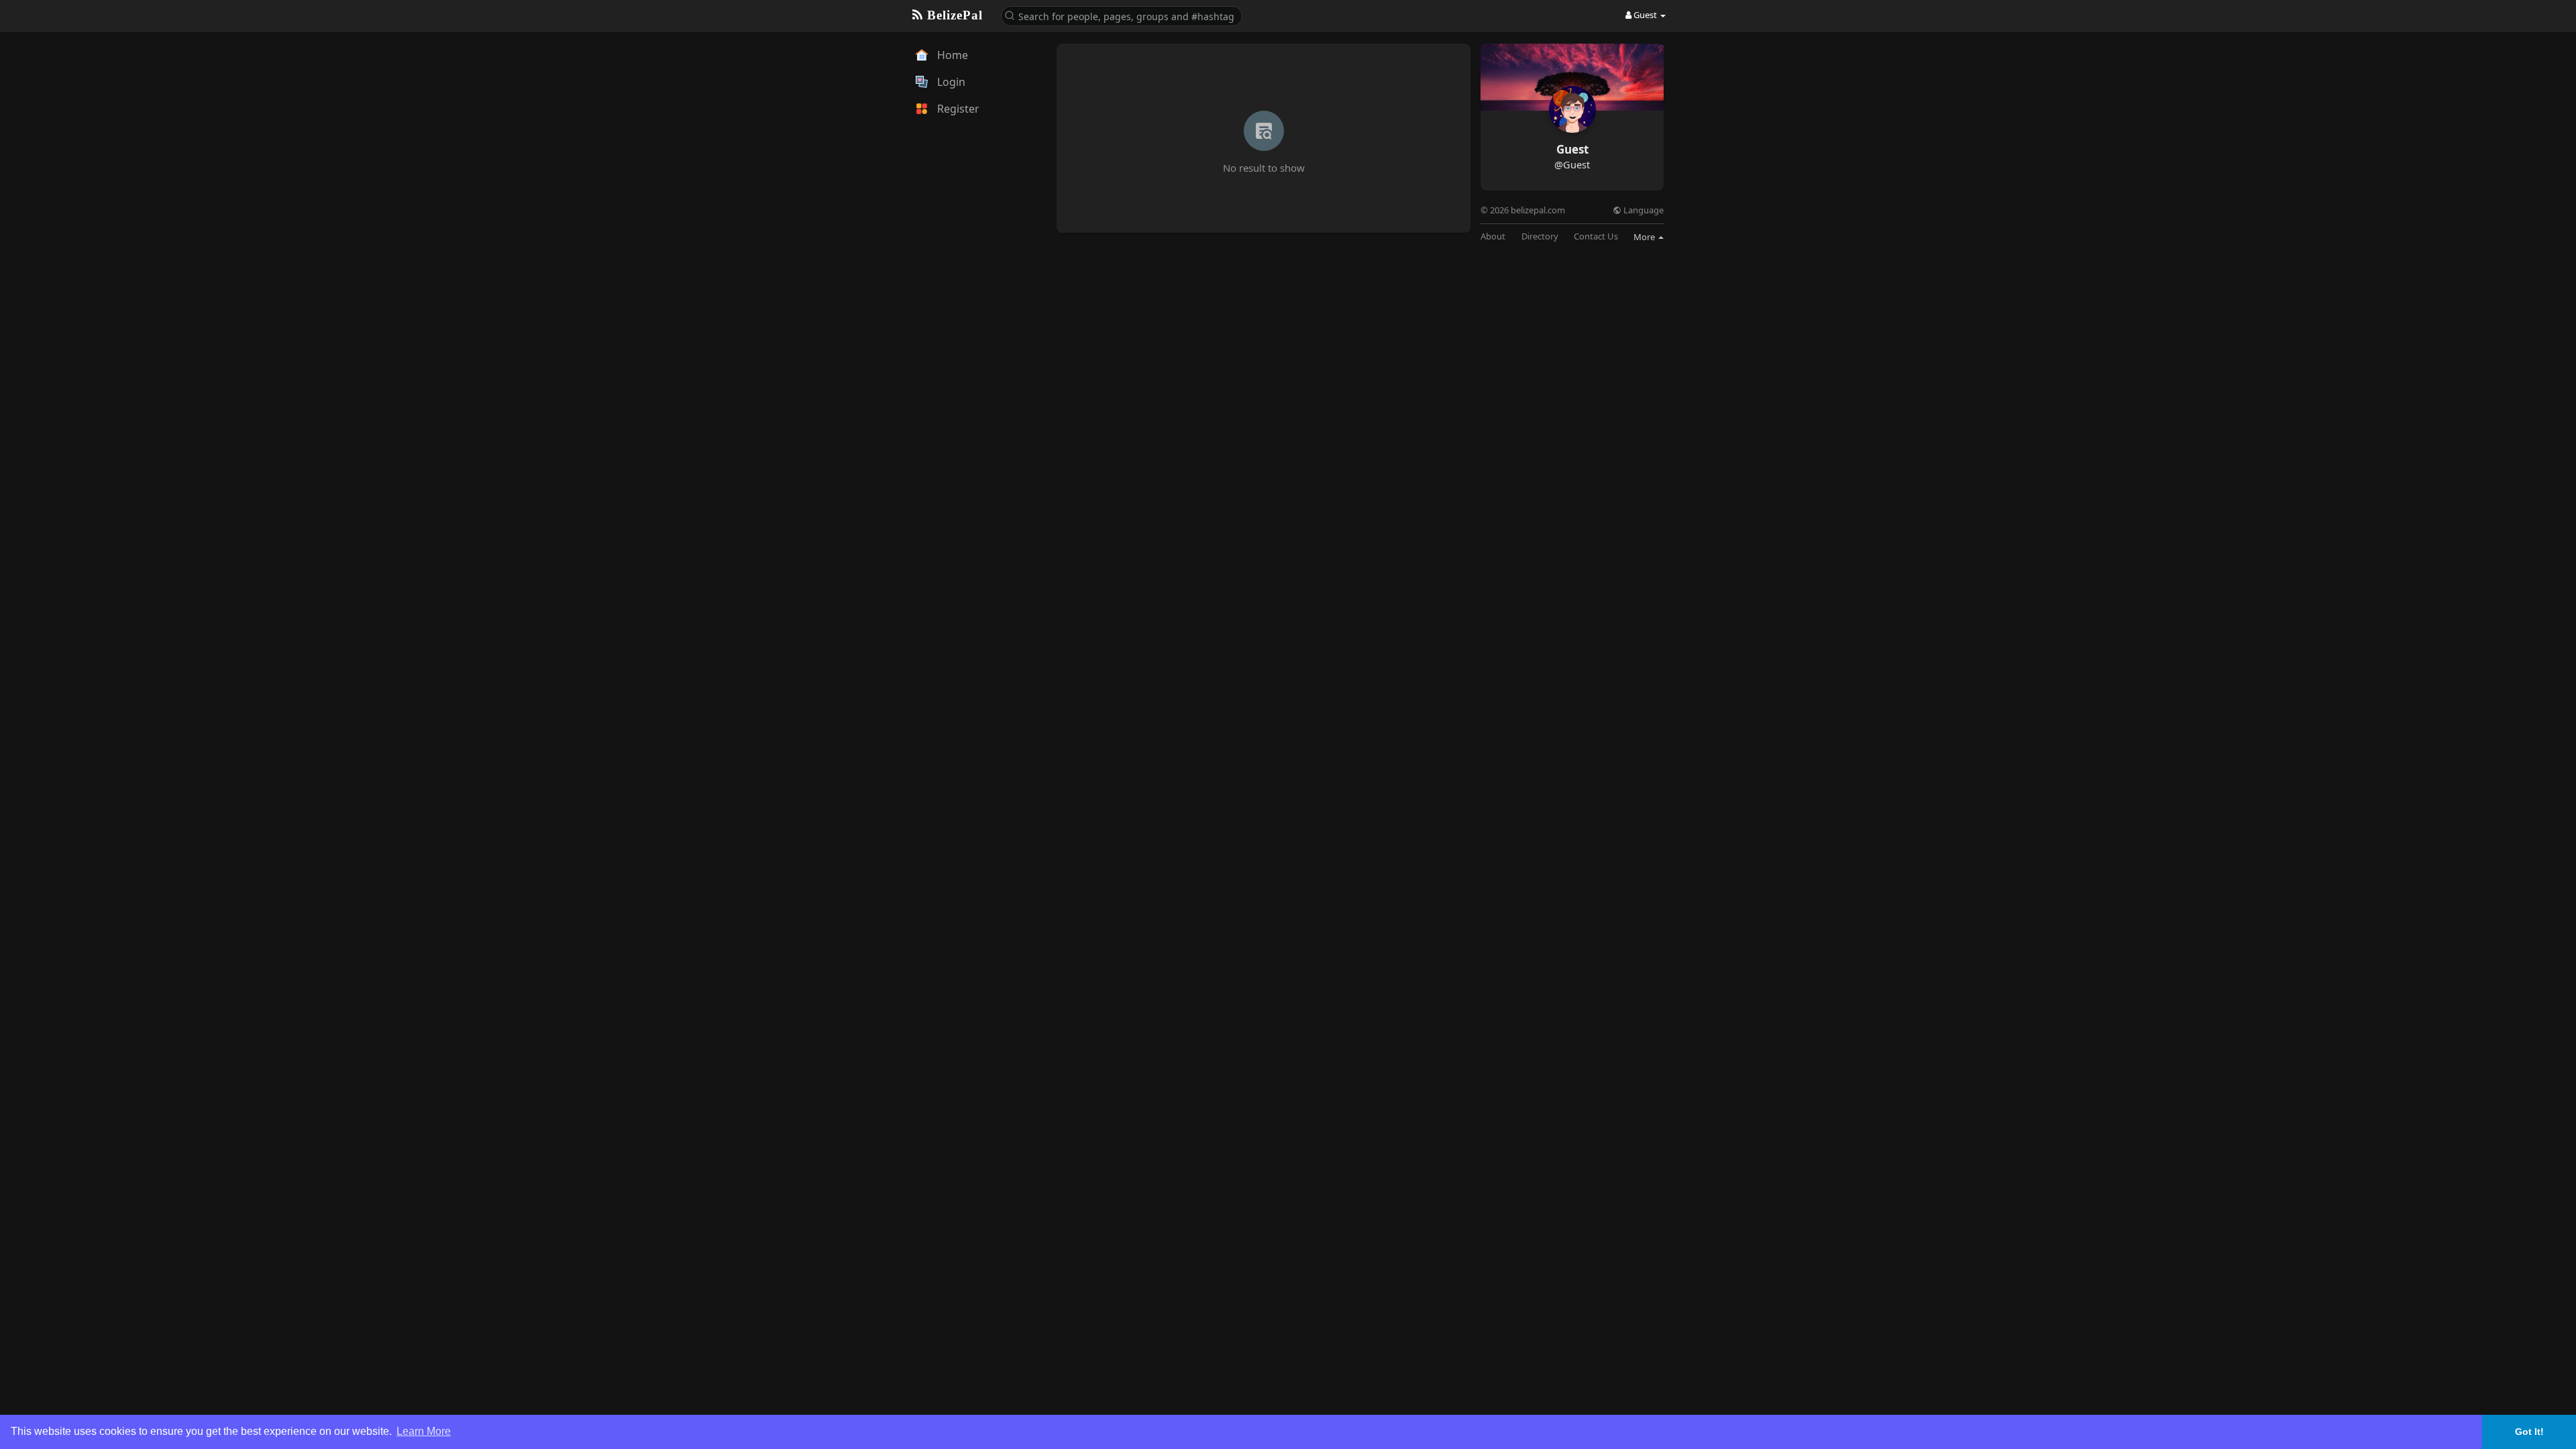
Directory (1540, 236)
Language (1643, 210)
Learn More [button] (424, 1431)
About (1493, 236)
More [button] (1645, 237)
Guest (1572, 149)
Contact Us (1596, 236)
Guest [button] (1645, 15)
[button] (1122, 15)
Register (957, 109)
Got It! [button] (2529, 1432)
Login (950, 82)
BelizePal (953, 15)
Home (951, 55)
